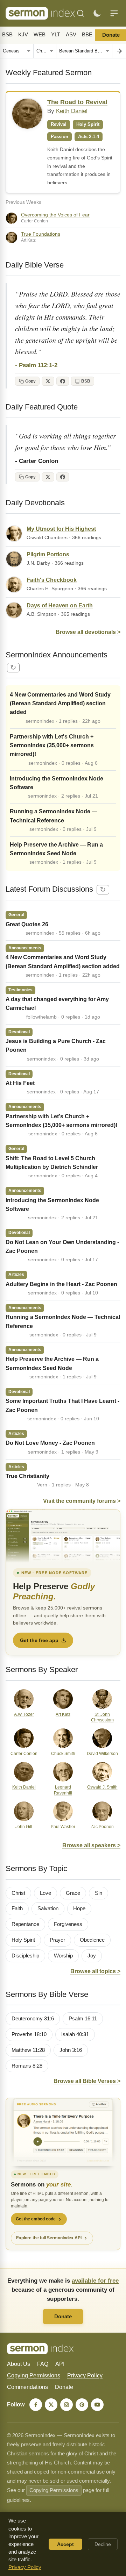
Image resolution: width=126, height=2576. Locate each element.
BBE (87, 35)
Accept (65, 2544)
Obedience (92, 1940)
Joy (92, 1956)
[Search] (80, 13)
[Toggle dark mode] (97, 13)
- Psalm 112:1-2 (36, 365)
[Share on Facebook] (63, 381)
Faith (17, 1908)
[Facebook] (36, 2405)
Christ (18, 1893)
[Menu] (114, 13)
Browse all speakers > (91, 1845)
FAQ (43, 2364)
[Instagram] (66, 2405)
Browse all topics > (95, 1971)
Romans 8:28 (27, 2066)
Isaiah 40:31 (75, 2034)
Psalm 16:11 (83, 2019)
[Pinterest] (82, 2405)
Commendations (27, 2387)
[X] (51, 2405)
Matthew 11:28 (28, 2050)
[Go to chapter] (119, 51)
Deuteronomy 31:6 (33, 2019)
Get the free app (39, 1640)
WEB (40, 35)
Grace (73, 1893)
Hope (79, 1908)
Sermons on (42, 2185)
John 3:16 (71, 2050)
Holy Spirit (23, 1940)
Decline (103, 2544)
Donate (63, 2316)
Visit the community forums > (82, 1501)
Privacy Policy (85, 2375)
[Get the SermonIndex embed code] (63, 2132)
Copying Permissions (34, 2375)
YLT (56, 35)
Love (45, 1893)
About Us (19, 2364)
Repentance (25, 1924)
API (60, 2364)
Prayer (57, 1940)
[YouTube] (97, 2405)
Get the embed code (36, 2219)
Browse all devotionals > (88, 632)
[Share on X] (48, 381)
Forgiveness (68, 1924)
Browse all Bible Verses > (87, 2081)
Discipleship (25, 1956)
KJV (23, 35)
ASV (71, 35)
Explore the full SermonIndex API (49, 2238)
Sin (99, 1893)
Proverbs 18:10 (29, 2034)
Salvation (48, 1908)
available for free (95, 2281)
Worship (63, 1956)
